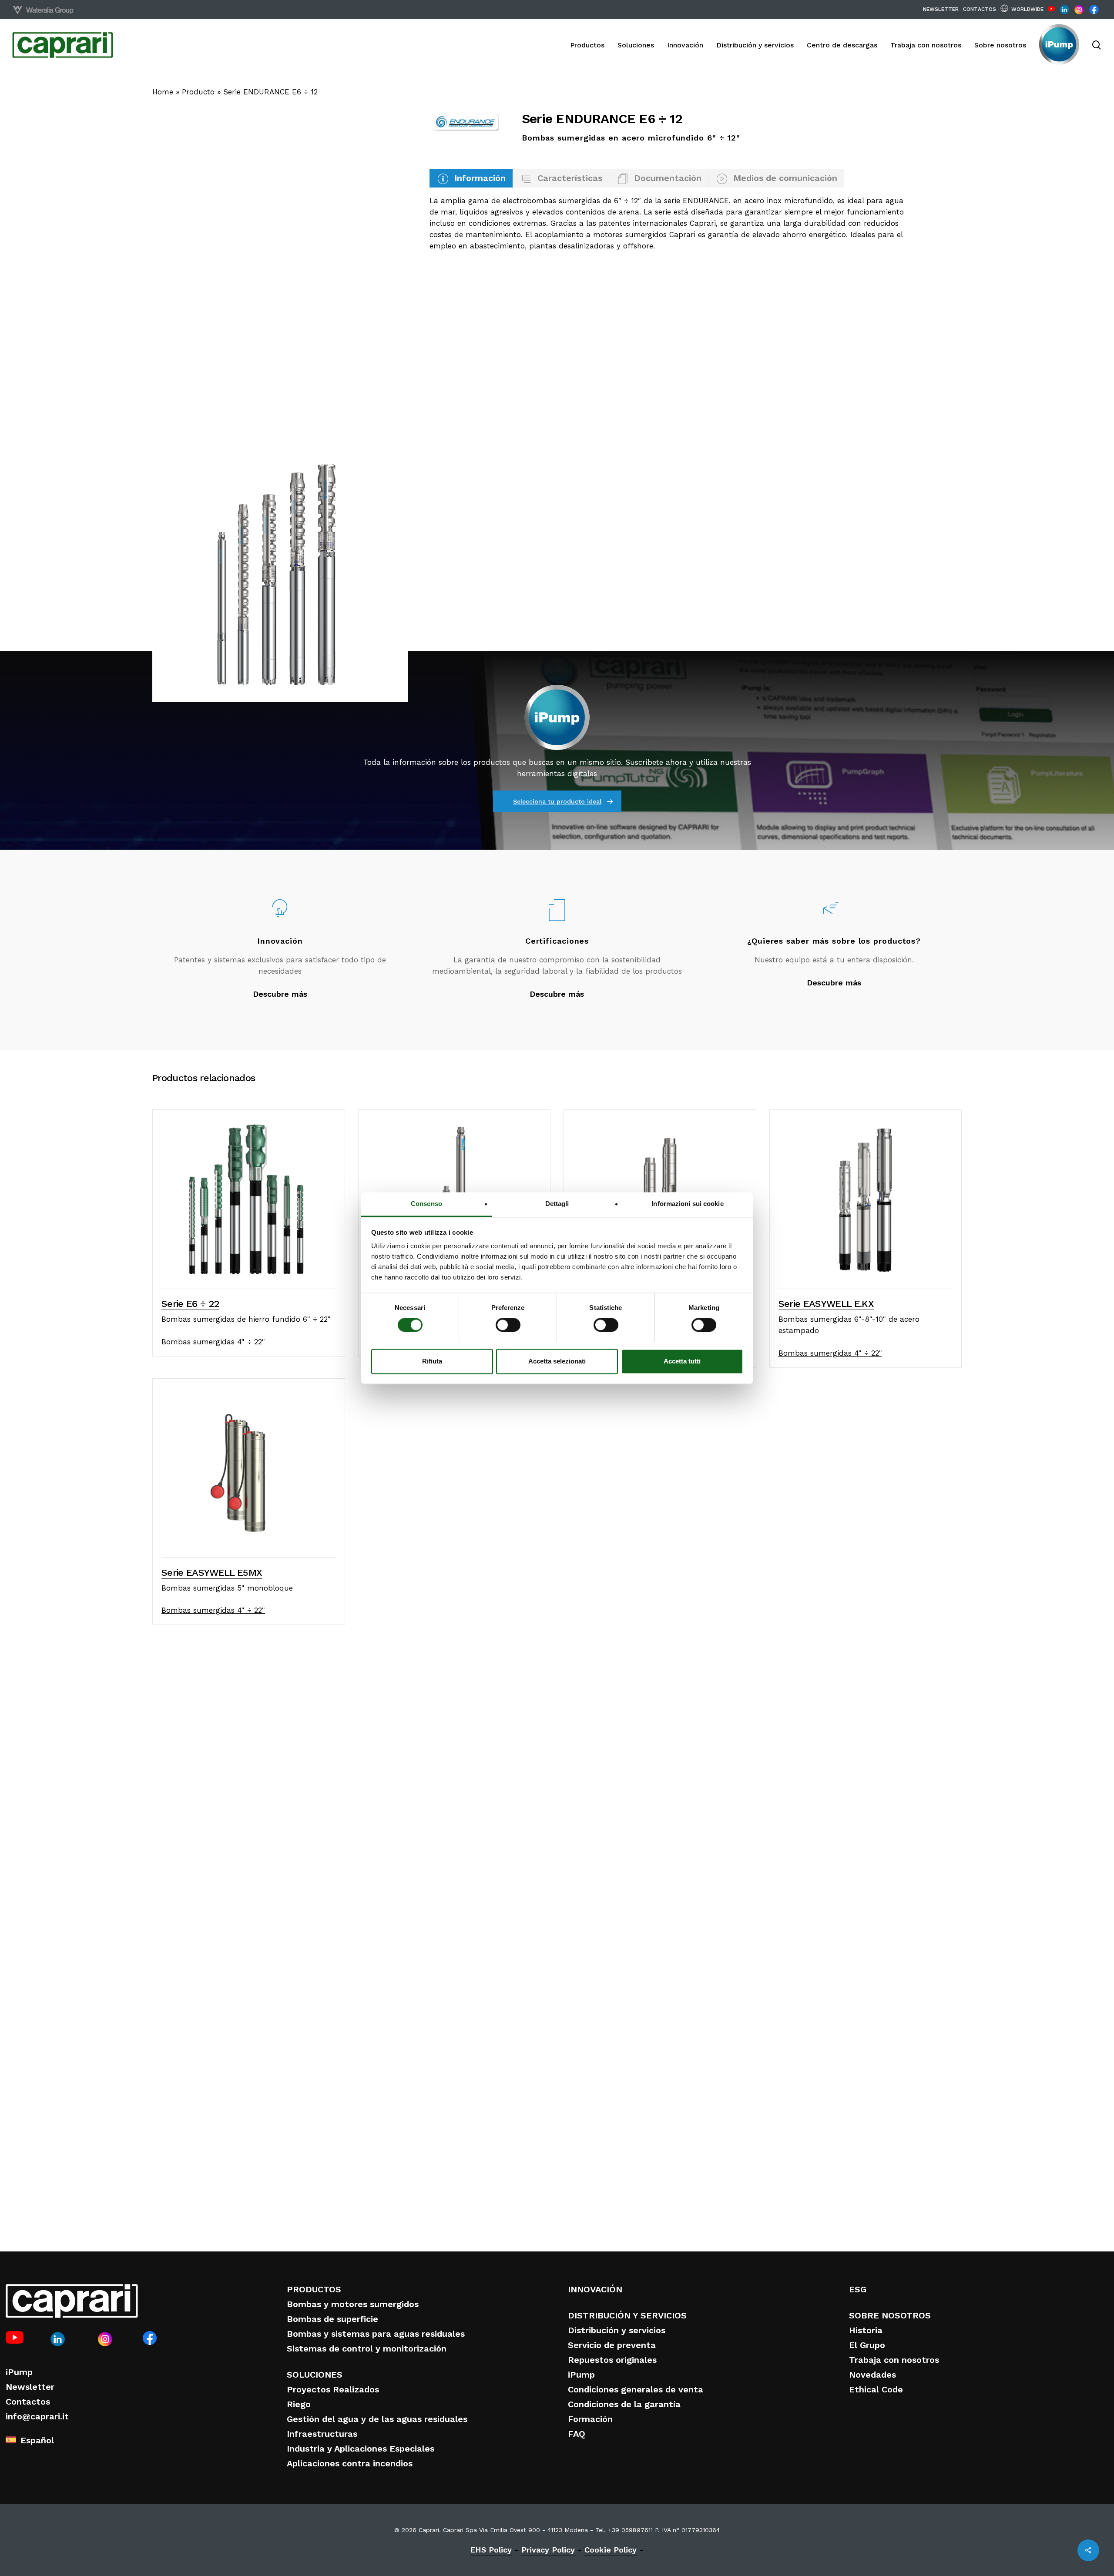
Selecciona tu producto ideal (557, 801)
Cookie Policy (611, 2550)
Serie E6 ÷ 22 (190, 1304)
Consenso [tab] (426, 1204)
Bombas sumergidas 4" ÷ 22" (213, 1342)
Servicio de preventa (612, 2345)
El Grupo (867, 2345)
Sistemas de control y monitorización (367, 2348)
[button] (471, 178)
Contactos (28, 2402)
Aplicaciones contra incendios (350, 2463)
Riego (299, 2404)
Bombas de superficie (332, 2319)
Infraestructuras (322, 2434)
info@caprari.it (37, 2416)
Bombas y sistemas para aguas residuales (376, 2334)
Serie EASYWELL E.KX (826, 1304)
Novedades (872, 2375)
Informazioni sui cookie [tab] (687, 1204)
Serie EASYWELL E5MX (212, 1573)
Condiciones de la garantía (624, 2404)
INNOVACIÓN (595, 2289)
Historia (866, 2330)
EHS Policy (491, 2550)
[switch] (508, 1325)
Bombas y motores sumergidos (353, 2304)
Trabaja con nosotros (894, 2360)
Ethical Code (876, 2389)
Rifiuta (432, 1361)
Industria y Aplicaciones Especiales (361, 2449)
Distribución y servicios (617, 2330)
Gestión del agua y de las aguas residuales (377, 2419)
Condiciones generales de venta (636, 2389)
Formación (590, 2419)
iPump (19, 2372)
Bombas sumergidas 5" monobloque (227, 1588)
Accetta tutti (682, 1361)
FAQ (577, 2434)
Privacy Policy (548, 2550)
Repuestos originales (612, 2360)
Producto (198, 92)
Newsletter (30, 2387)
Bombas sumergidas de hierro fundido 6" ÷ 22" (246, 1319)
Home (163, 92)
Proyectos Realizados (333, 2389)
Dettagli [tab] (557, 1204)
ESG (858, 2289)
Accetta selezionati (557, 1361)
